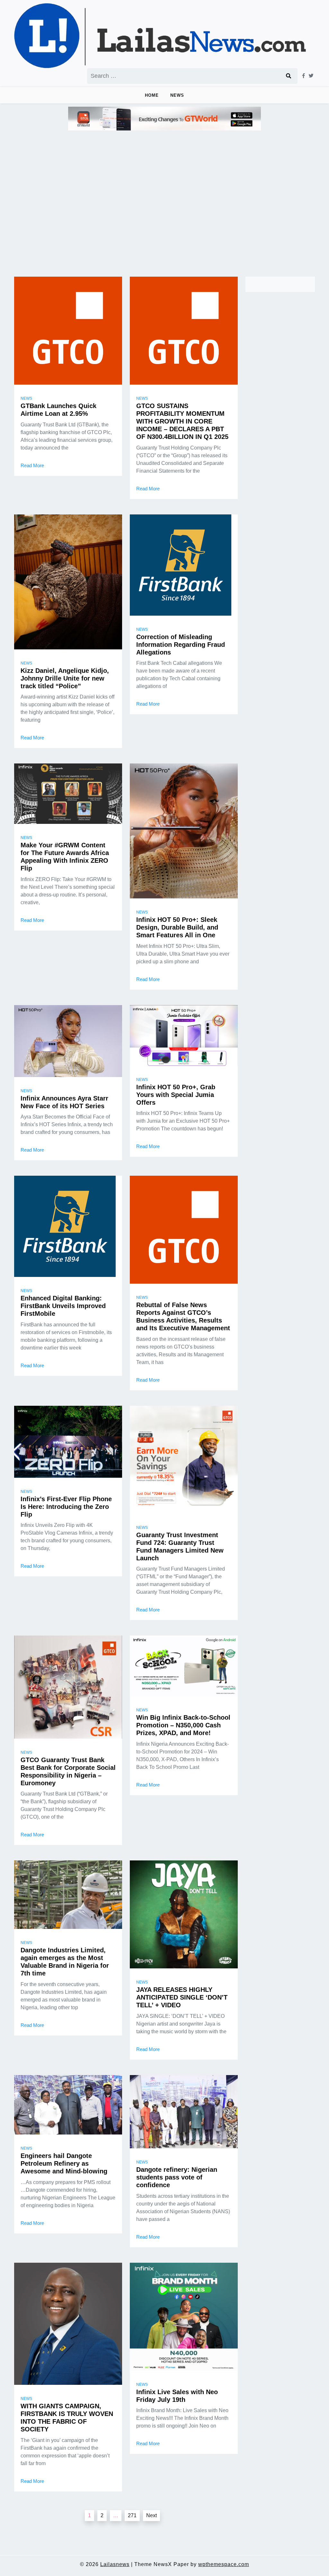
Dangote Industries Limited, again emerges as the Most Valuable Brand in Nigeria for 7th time (65, 1962)
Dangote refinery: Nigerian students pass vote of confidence (177, 2177)
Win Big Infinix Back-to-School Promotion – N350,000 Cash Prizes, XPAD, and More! (183, 1725)
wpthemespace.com (224, 2564)
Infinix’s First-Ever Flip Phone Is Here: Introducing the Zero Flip (66, 1507)
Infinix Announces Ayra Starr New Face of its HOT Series (64, 1102)
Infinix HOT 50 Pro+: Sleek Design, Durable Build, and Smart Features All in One (177, 927)
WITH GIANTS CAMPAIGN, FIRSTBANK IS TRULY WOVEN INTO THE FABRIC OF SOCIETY (67, 2418)
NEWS (177, 95)
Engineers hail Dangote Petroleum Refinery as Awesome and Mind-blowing (64, 2163)
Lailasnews (115, 2564)
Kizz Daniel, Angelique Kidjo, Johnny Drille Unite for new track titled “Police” (65, 678)
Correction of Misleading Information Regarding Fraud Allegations (181, 645)
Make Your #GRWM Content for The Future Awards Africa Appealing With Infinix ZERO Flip (65, 857)
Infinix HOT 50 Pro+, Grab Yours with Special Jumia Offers (176, 1095)
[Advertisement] (164, 201)
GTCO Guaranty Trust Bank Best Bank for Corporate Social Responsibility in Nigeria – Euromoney (68, 1771)
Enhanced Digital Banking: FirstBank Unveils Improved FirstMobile (63, 1306)
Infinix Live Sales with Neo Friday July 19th (177, 2396)
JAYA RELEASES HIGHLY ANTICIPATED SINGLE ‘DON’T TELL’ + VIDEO (182, 1997)
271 (132, 2515)
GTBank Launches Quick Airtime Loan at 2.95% (58, 410)
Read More (32, 465)
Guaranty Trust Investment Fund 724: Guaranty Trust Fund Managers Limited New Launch (180, 1546)
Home (152, 95)
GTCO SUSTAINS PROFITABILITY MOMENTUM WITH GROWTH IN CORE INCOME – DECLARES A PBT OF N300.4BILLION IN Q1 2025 (182, 421)
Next (151, 2515)
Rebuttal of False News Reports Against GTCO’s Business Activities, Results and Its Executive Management (183, 1316)
